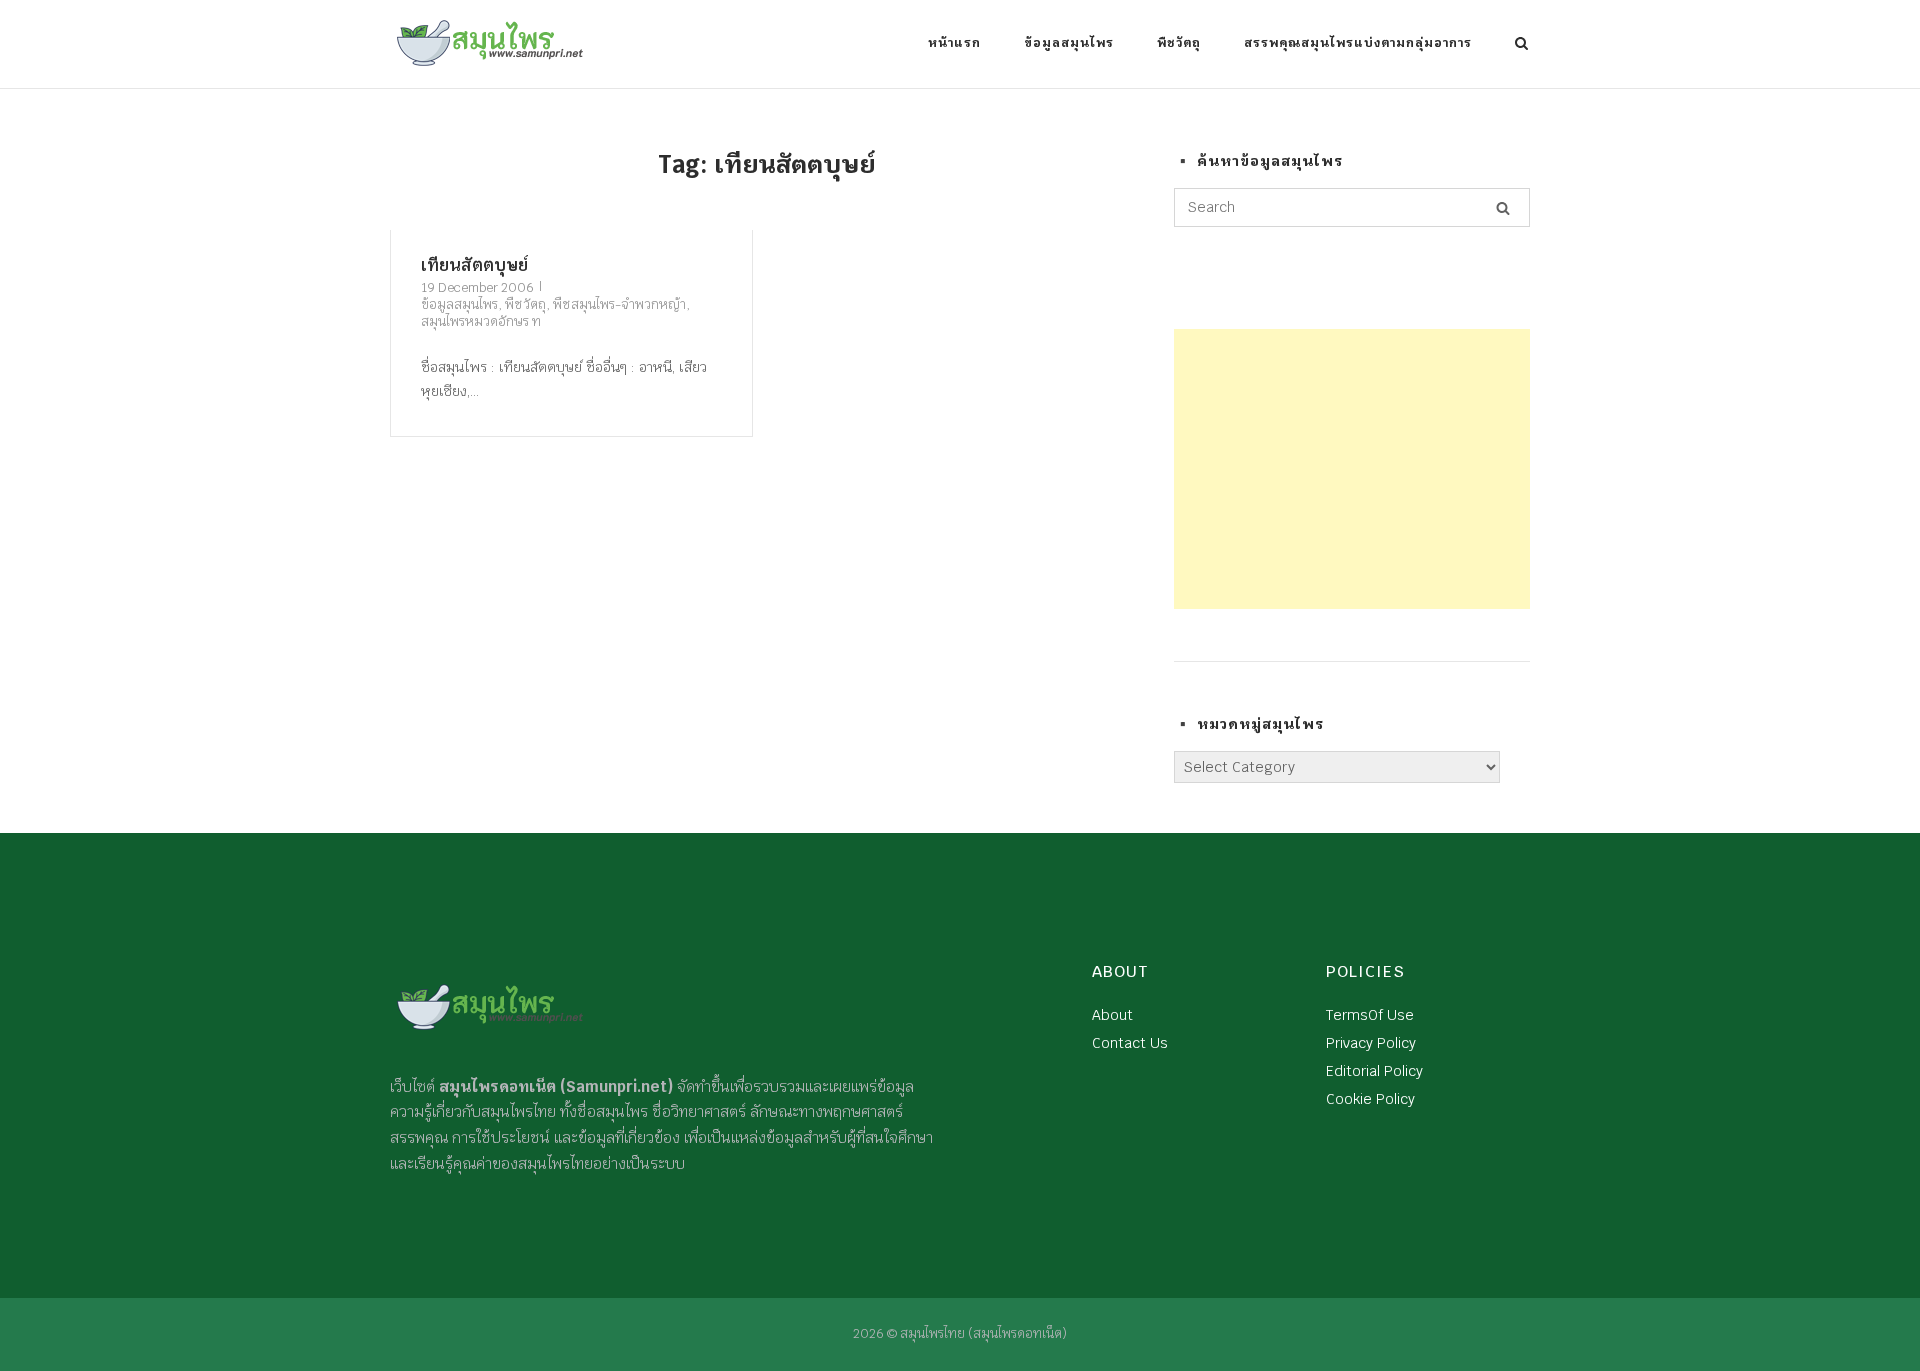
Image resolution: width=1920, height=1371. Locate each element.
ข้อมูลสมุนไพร (1069, 43)
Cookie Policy (1370, 1099)
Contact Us (1130, 1043)
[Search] (1503, 208)
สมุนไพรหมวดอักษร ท (481, 321)
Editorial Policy (1374, 1071)
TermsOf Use (1370, 1015)
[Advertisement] (1352, 469)
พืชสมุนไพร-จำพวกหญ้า (619, 304)
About (1112, 1015)
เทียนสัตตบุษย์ (474, 265)
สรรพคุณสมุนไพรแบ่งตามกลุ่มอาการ (1358, 43)
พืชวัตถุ (1179, 43)
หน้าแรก (954, 43)
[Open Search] (1521, 45)
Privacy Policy (1371, 1043)
